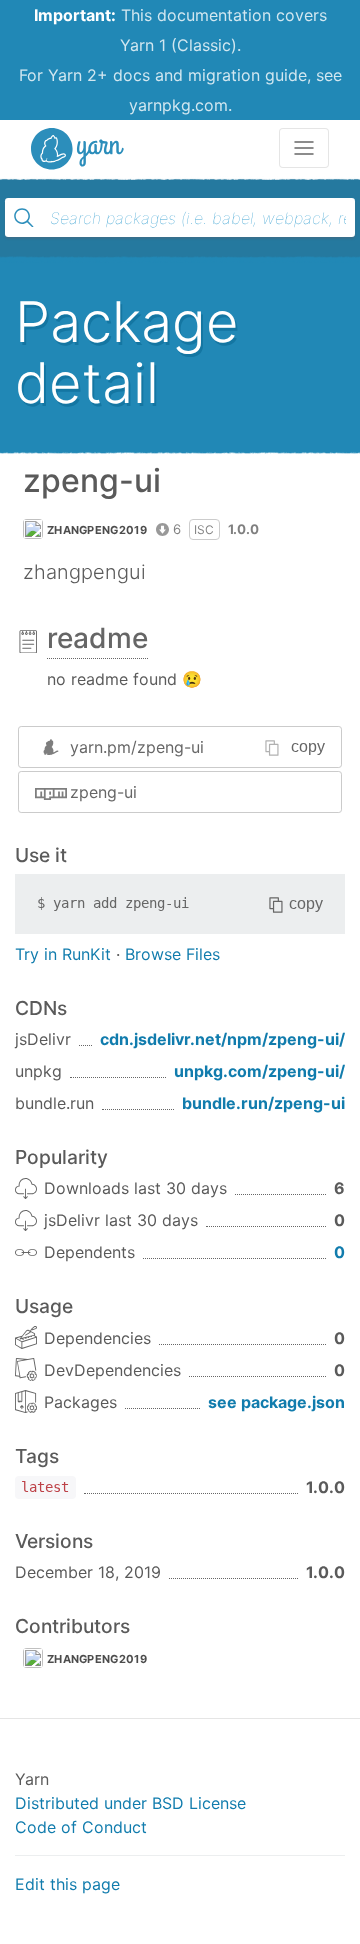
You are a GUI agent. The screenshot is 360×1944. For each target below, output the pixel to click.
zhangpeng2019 (97, 530)
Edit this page (67, 1884)
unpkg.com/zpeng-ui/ (259, 1071)
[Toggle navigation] (304, 148)
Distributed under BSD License (130, 1803)
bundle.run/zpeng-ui (263, 1103)
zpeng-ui (103, 792)
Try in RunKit (63, 954)
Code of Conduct (81, 1827)
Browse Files (172, 954)
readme (97, 638)
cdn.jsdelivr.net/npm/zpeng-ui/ (222, 1039)
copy (308, 746)
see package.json (276, 1402)
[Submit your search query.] (24, 218)
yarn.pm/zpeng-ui (137, 747)
